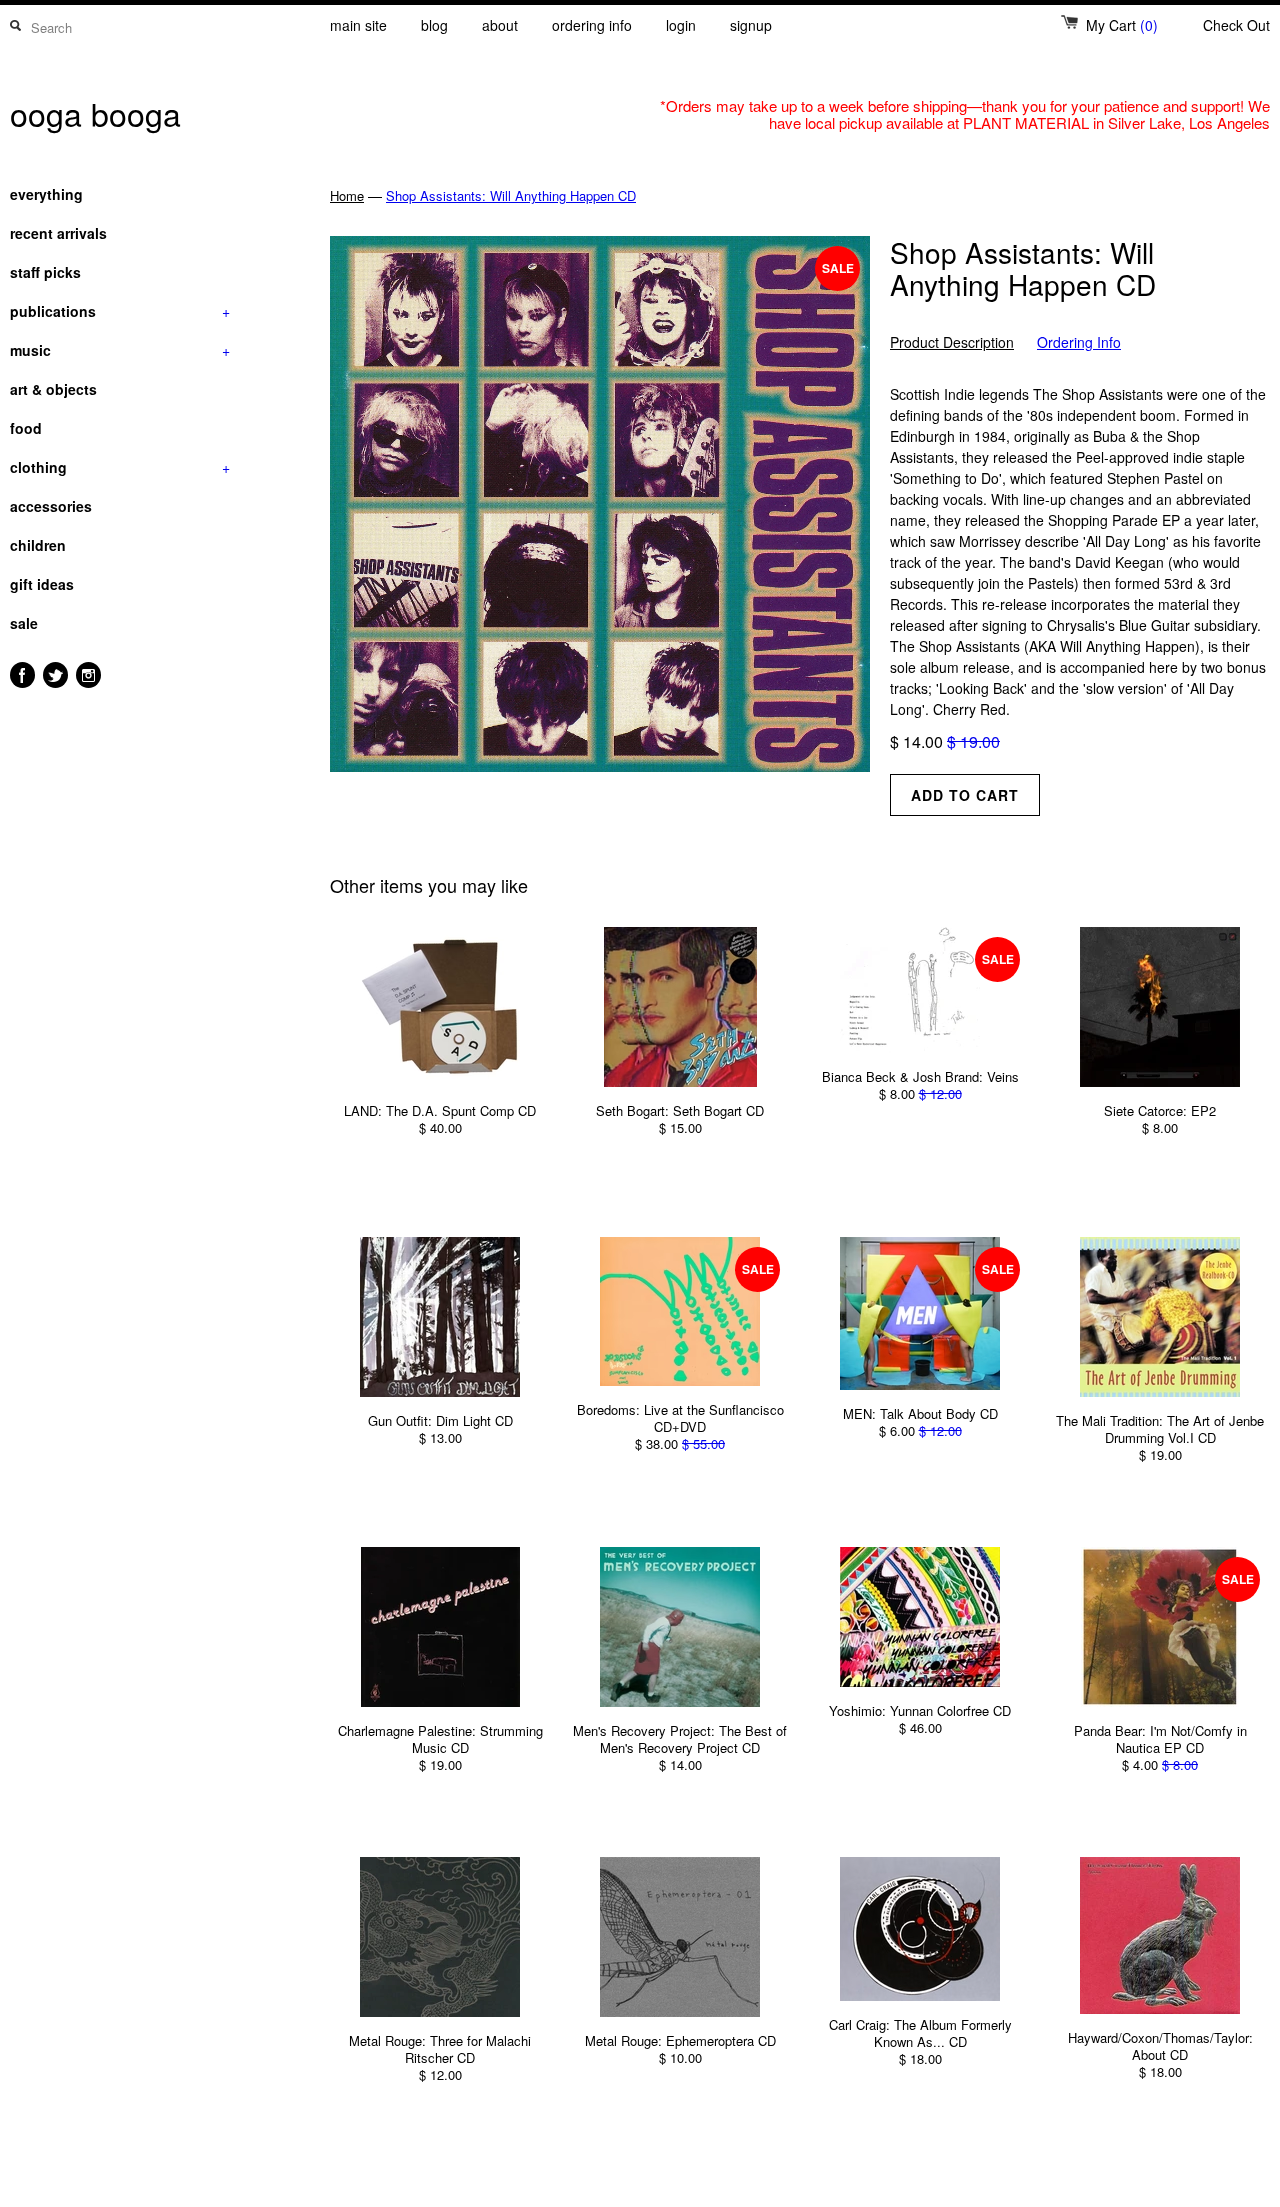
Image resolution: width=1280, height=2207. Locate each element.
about (500, 25)
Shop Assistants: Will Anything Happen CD (511, 195)
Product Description (952, 342)
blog (434, 25)
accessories (51, 506)
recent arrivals (58, 233)
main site (358, 25)
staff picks (45, 272)
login (681, 25)
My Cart (1122, 25)
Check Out (1236, 25)
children (38, 545)
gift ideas (42, 584)
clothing (120, 467)
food (26, 428)
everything (46, 194)
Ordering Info (1079, 342)
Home (347, 195)
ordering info (592, 25)
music (120, 350)
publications (120, 311)
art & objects (53, 389)
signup (751, 25)
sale (24, 623)
